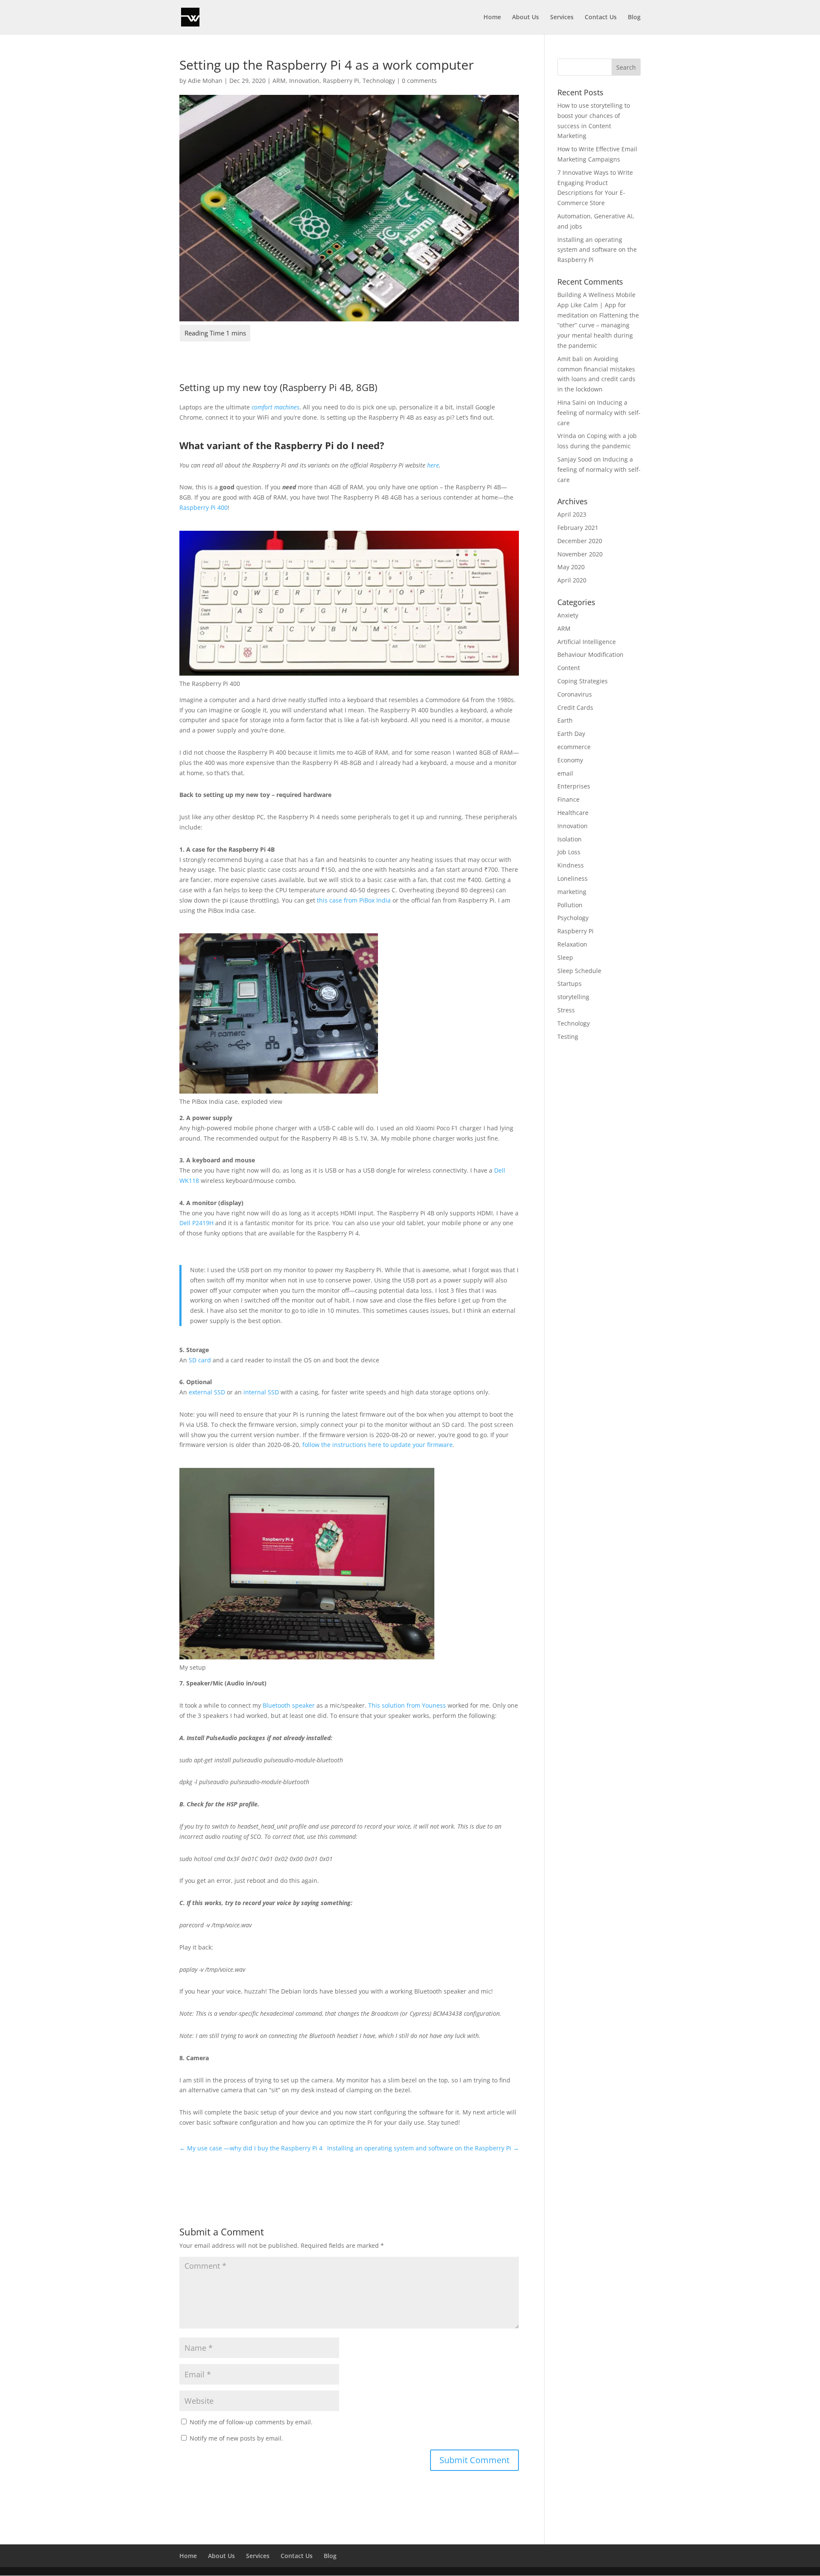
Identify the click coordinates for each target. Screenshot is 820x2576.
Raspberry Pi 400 (204, 507)
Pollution (570, 905)
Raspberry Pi (341, 81)
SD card (201, 1360)
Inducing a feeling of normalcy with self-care (599, 413)
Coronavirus (575, 694)
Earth (565, 720)
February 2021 (578, 528)
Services (562, 18)
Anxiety (568, 615)
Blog (634, 18)
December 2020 (580, 541)
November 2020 (580, 554)
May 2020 (571, 567)
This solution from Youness (407, 1705)
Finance (568, 799)
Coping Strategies (583, 681)
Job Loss (569, 852)
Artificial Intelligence (587, 642)
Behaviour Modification (590, 654)
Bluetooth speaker (289, 1705)
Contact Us (601, 18)
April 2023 (572, 514)
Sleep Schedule (579, 971)
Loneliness (573, 878)
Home (492, 18)
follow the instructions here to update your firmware (378, 1445)
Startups (570, 984)
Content (569, 668)
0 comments (419, 81)
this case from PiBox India (354, 900)
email (565, 773)
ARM (279, 81)
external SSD (207, 1392)
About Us (526, 18)
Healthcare (573, 813)
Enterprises (574, 786)
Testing (568, 1037)
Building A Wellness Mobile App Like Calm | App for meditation (596, 305)
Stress (566, 1010)
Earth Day (571, 734)
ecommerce (574, 747)
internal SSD (261, 1392)
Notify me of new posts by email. (236, 2438)
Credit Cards (575, 707)
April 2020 (572, 580)
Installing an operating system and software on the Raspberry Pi (597, 250)
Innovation (304, 81)
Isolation (570, 839)
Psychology (573, 918)
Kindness (571, 865)
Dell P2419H (196, 1223)
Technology (379, 81)
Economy (570, 760)
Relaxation (572, 944)
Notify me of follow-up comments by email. (251, 2422)
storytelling (573, 997)
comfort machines (275, 407)
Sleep (565, 957)
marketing (572, 892)
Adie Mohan (205, 81)
